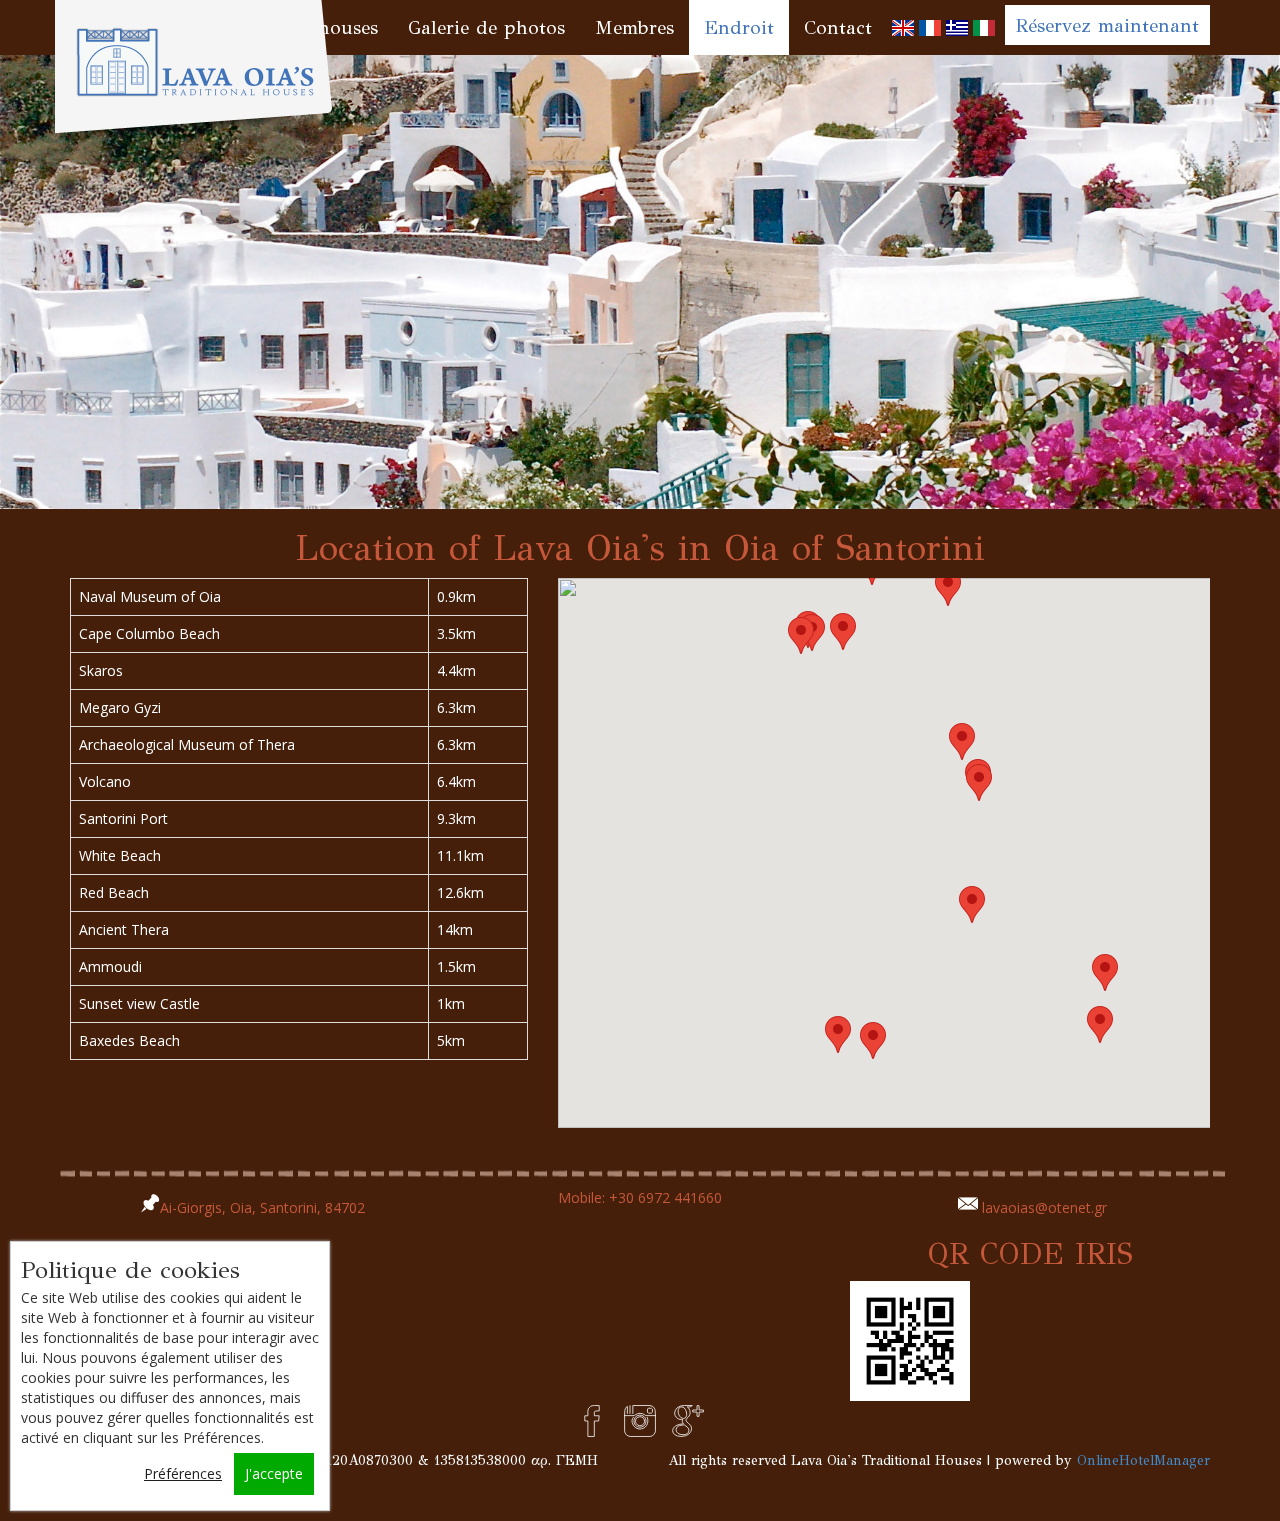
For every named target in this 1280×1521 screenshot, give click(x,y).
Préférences (183, 1473)
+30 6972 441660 (665, 1197)
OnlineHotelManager (1143, 1460)
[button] (948, 587)
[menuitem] (903, 27)
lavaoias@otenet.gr (1044, 1207)
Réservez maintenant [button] (1107, 25)
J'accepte (274, 1473)
